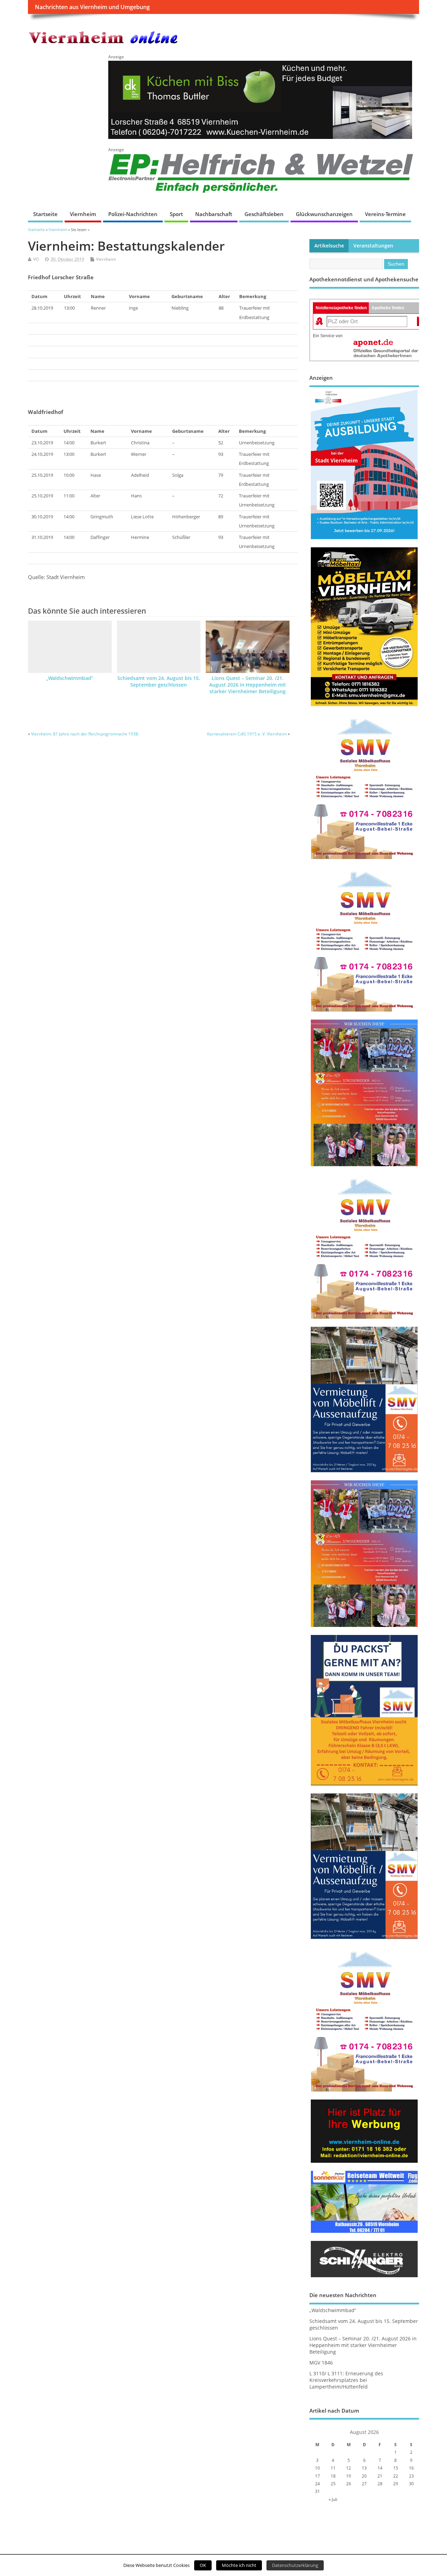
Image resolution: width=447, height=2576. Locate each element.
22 (396, 2476)
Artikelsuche (329, 246)
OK (203, 2565)
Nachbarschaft (214, 214)
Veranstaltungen (373, 246)
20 (364, 2476)
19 (349, 2476)
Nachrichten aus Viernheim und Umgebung (92, 7)
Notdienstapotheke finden (341, 308)
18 (333, 2476)
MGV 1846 (321, 2363)
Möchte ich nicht (239, 2565)
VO (36, 259)
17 (317, 2476)
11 (333, 2468)
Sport (176, 214)
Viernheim (83, 214)
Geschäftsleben (264, 214)
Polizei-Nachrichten (133, 214)
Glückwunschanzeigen (324, 214)
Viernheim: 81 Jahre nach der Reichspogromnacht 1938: (85, 734)
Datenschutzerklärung (295, 2565)
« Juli (333, 2499)
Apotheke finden (388, 308)
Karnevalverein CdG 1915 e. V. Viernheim (247, 734)
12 (349, 2468)
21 (380, 2476)
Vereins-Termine (385, 214)
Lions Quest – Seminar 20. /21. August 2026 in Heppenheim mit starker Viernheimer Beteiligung (248, 685)
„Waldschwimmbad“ (70, 678)
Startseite (45, 214)
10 (317, 2468)
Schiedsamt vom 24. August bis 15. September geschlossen (159, 682)
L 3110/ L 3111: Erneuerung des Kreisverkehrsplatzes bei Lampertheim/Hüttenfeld (346, 2380)
